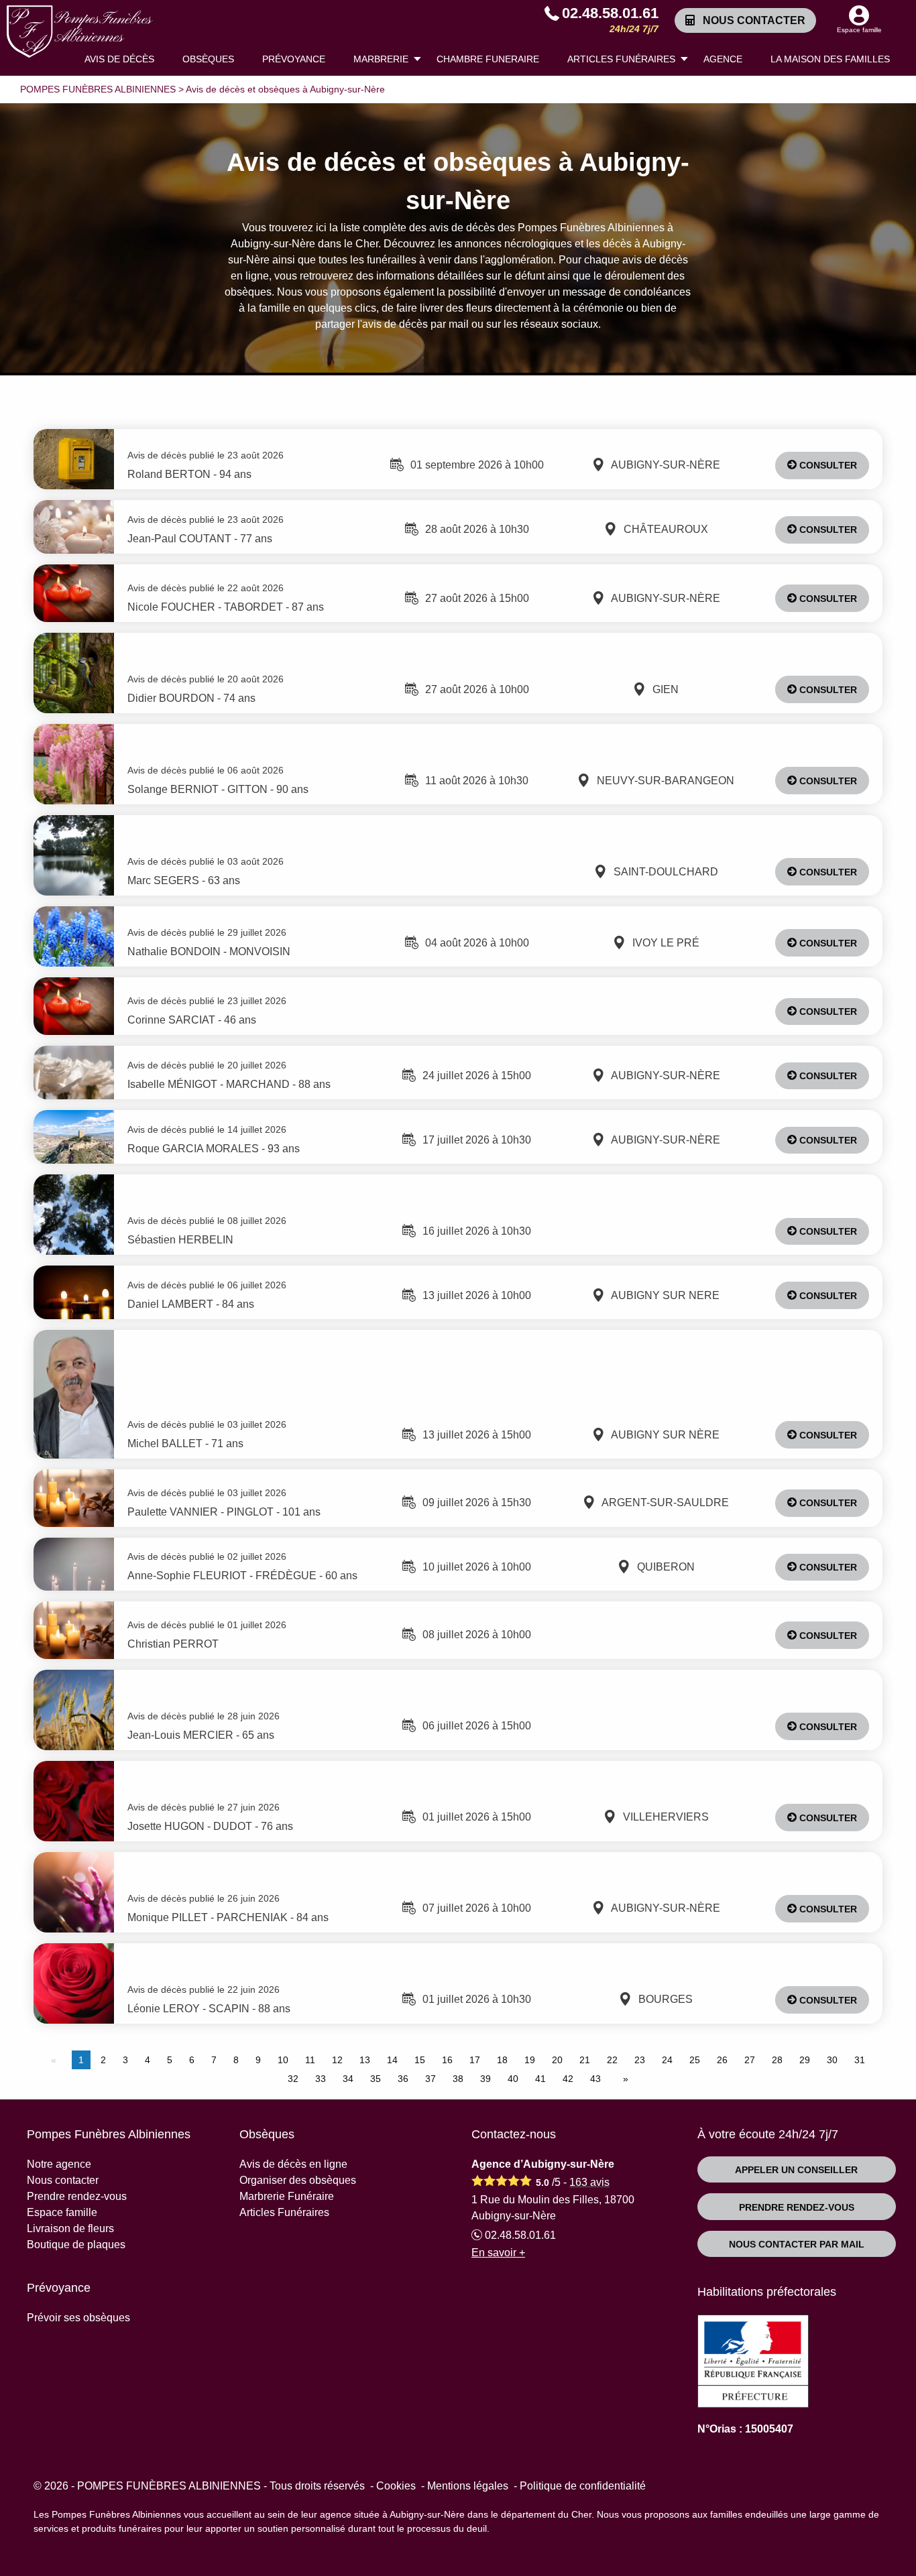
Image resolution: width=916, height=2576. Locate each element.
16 (447, 2060)
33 (321, 2079)
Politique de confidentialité (583, 2486)
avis (589, 2182)
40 (513, 2079)
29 (805, 2060)
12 (337, 2060)
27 (750, 2060)
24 (667, 2060)
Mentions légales (468, 2486)
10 (283, 2060)
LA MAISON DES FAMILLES (830, 59)
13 (365, 2060)
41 (540, 2079)
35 (376, 2079)
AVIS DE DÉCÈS (119, 59)
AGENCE (723, 59)
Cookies (396, 2486)
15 (420, 2060)
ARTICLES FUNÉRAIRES (621, 59)
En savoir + (498, 2253)
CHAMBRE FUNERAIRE (488, 59)
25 (695, 2060)
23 (640, 2060)
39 (485, 2079)
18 (502, 2060)
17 (475, 2060)
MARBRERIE (381, 59)
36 (403, 2079)
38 (458, 2079)
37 (431, 2079)
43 (595, 2079)
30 (832, 2060)
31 (860, 2060)
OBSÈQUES (208, 59)
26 (722, 2060)
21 (585, 2060)
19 (530, 2060)
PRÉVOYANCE (294, 59)
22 (612, 2060)
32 (293, 2079)
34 (348, 2079)
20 (557, 2060)
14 (392, 2060)
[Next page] (623, 2079)
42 (568, 2079)
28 (777, 2060)
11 (310, 2060)
